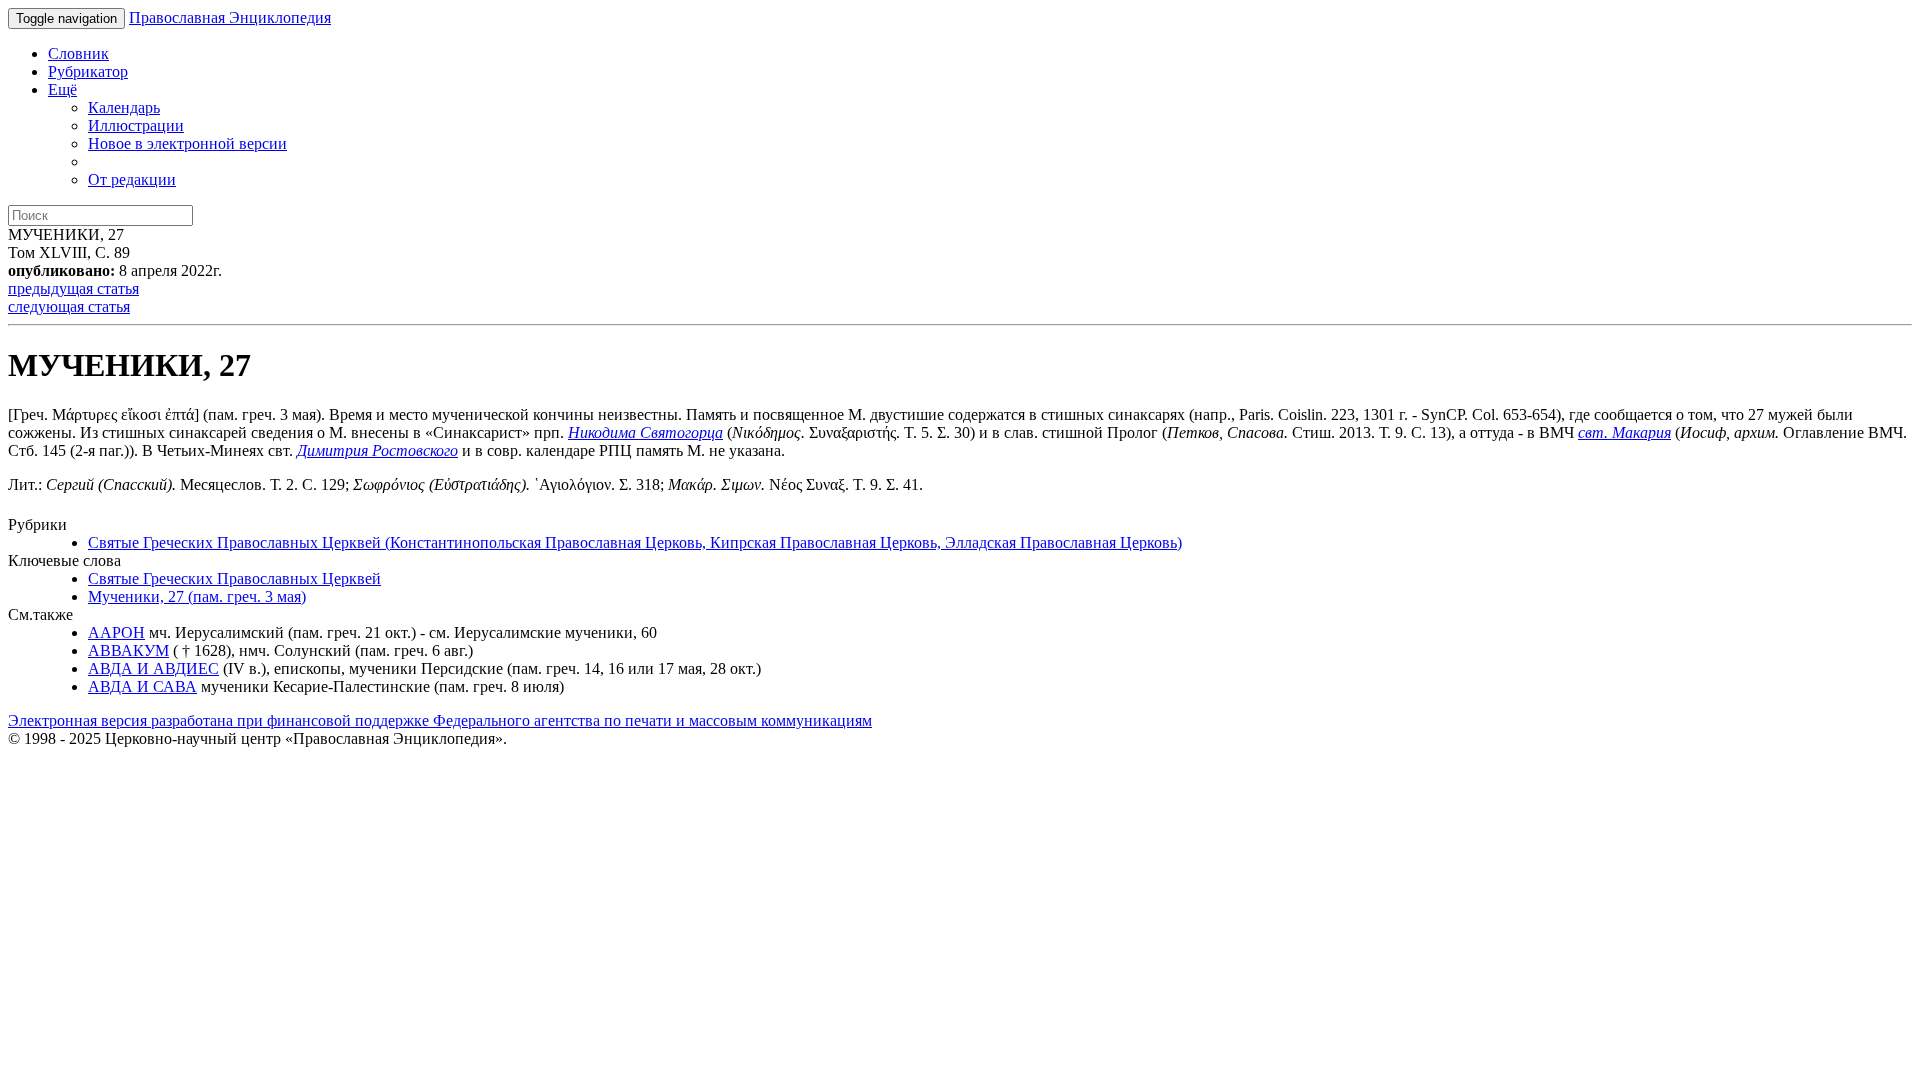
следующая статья (69, 306)
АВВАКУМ (128, 650)
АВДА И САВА (142, 686)
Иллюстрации (136, 125)
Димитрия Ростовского (377, 450)
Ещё (62, 89)
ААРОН (116, 632)
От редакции (132, 179)
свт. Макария (1624, 432)
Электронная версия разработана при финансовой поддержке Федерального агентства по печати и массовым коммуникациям (440, 720)
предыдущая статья (73, 288)
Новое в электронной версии (187, 143)
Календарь (124, 107)
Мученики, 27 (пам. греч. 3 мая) (197, 596)
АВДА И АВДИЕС (153, 668)
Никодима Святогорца (645, 432)
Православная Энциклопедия (230, 17)
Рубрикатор (88, 71)
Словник (78, 53)
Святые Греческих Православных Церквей (234, 578)
